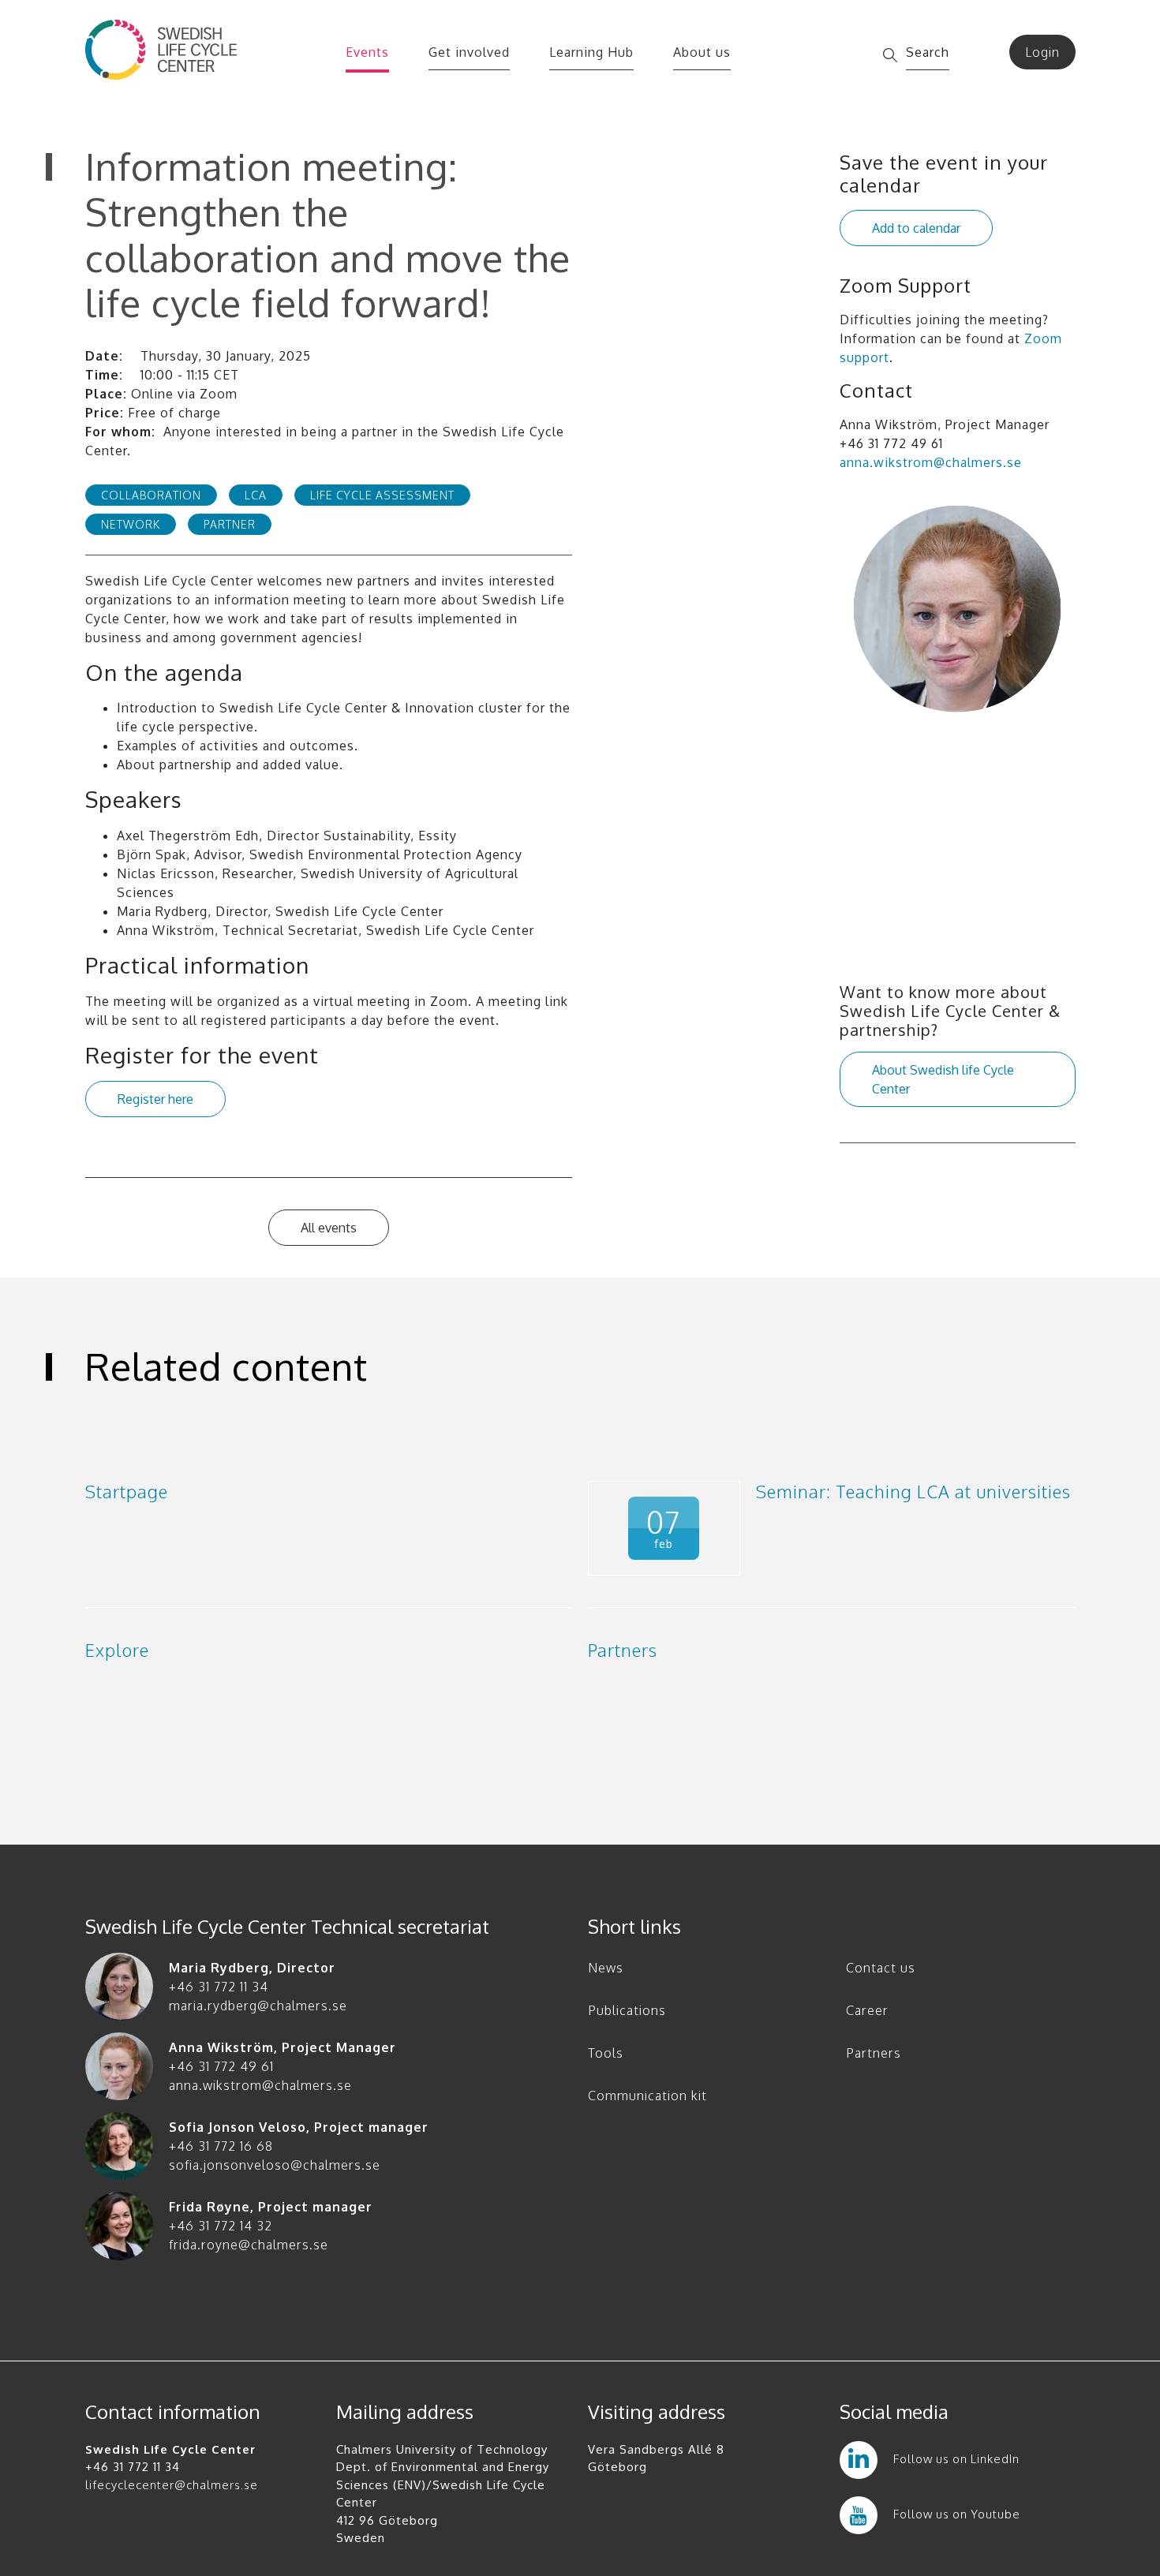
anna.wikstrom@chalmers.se (931, 462)
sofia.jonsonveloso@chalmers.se (275, 2165)
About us (702, 52)
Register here (155, 1099)
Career (867, 2010)
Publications (627, 2010)
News (606, 1968)
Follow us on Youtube (957, 2514)
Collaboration (151, 495)
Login (1042, 52)
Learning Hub (591, 52)
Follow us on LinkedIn (956, 2459)
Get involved (469, 52)
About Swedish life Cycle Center (943, 1079)
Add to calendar (916, 228)
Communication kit (647, 2096)
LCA (256, 495)
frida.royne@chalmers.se (249, 2245)
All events (329, 1228)
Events (367, 52)
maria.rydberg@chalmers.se (258, 2006)
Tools (606, 2053)
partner (230, 524)
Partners (874, 2053)
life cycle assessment (382, 495)
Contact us (881, 1968)
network (131, 524)
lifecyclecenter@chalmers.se (172, 2485)
